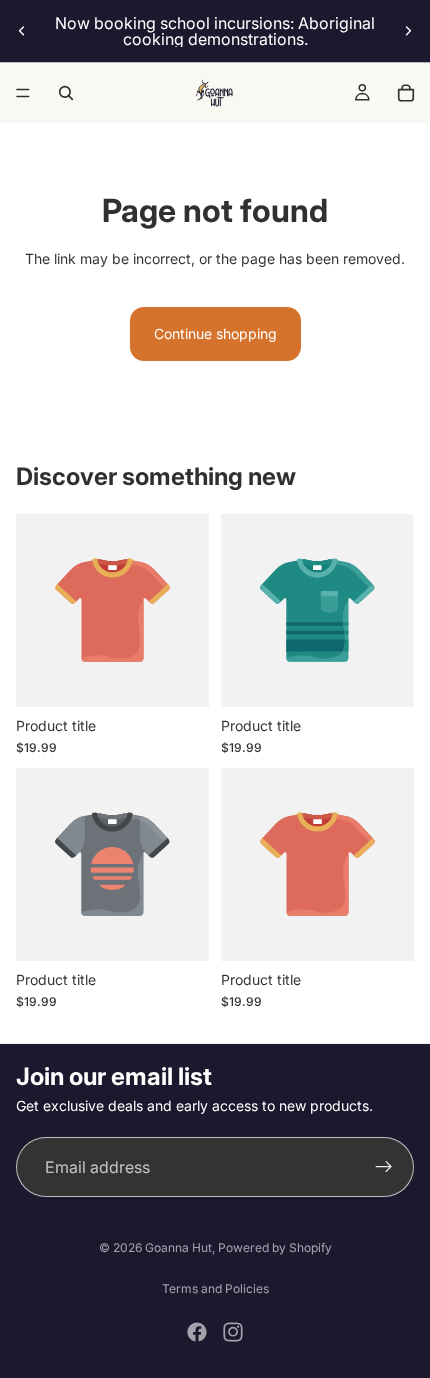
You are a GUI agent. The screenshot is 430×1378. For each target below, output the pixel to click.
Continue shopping (215, 333)
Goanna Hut (178, 1247)
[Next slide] (408, 31)
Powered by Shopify (275, 1247)
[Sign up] (384, 1167)
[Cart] (406, 93)
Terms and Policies (215, 1288)
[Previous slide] (22, 31)
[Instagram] (233, 1332)
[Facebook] (197, 1332)
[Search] (66, 93)
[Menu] (23, 93)
